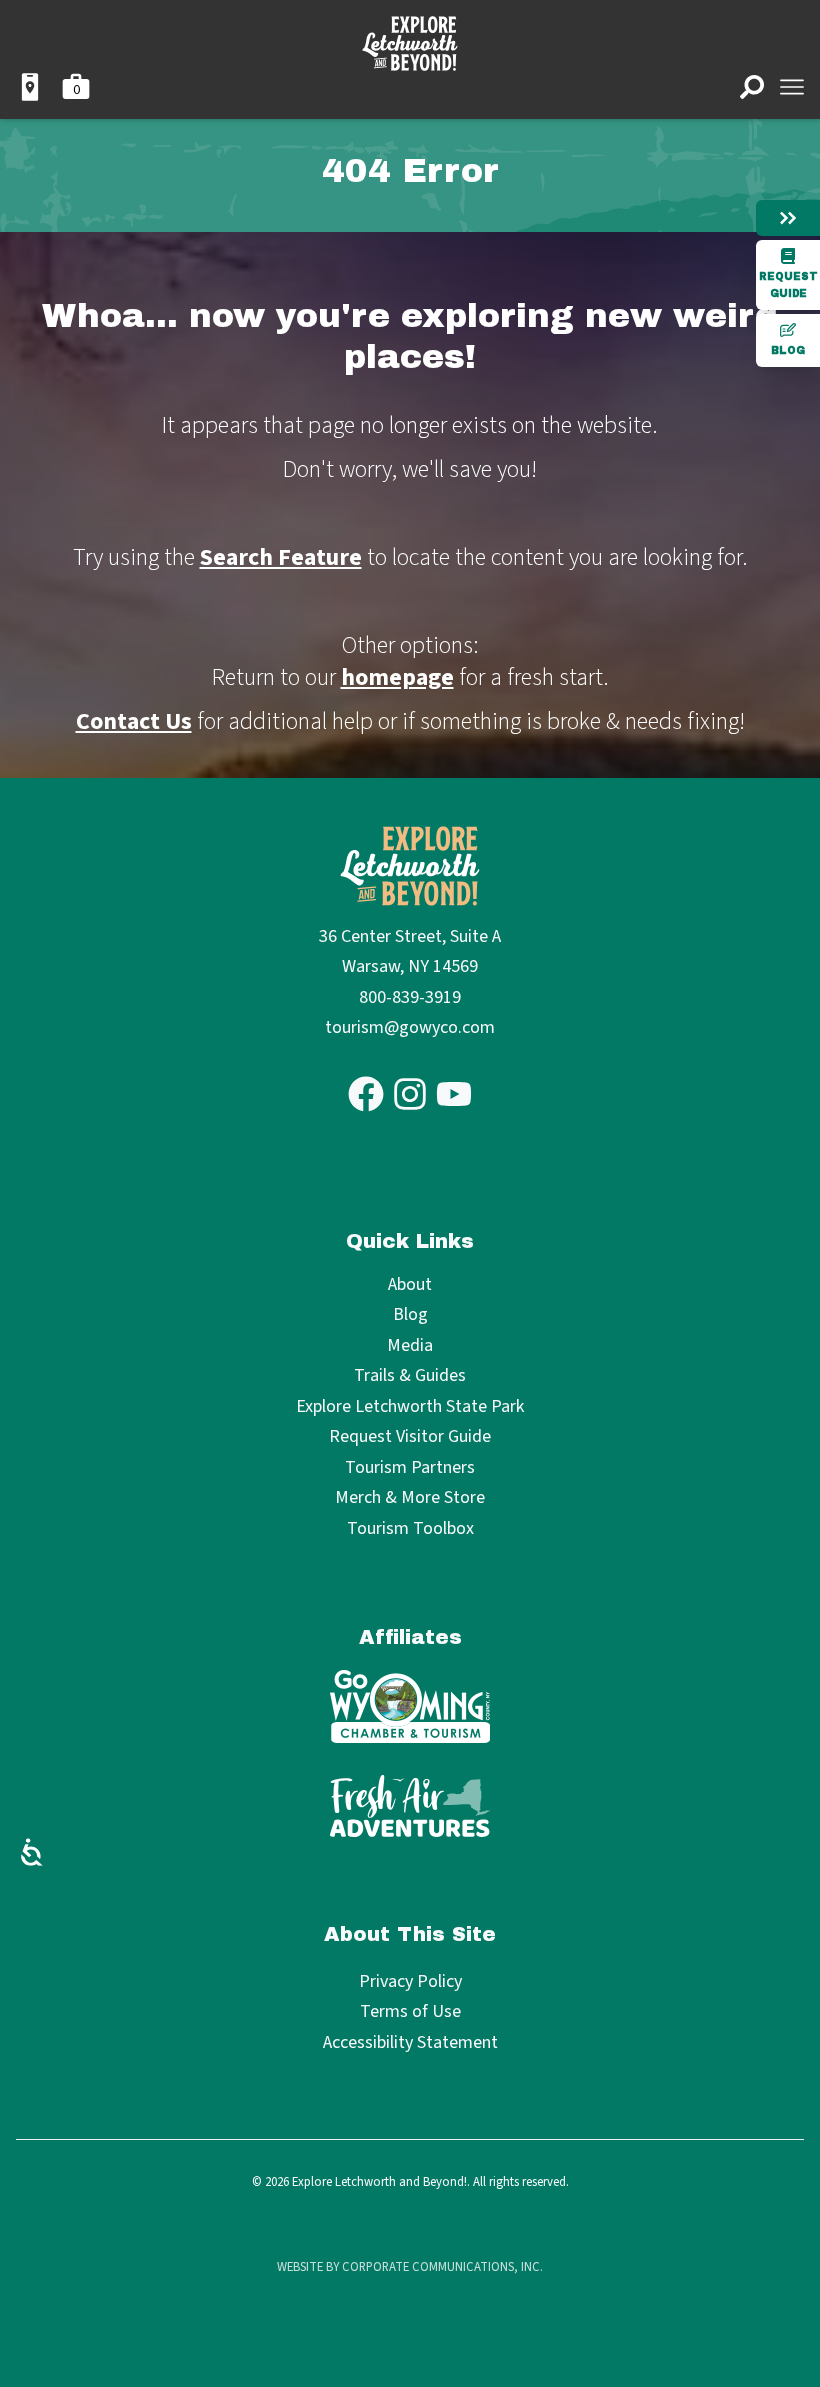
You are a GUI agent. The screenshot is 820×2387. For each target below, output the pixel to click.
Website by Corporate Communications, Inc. (410, 2267)
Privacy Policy (410, 1981)
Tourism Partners (410, 1468)
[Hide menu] (788, 218)
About (410, 1285)
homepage (397, 677)
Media (410, 1346)
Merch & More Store (410, 1498)
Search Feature (281, 557)
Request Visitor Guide (410, 1437)
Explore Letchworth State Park (410, 1407)
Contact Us (134, 721)
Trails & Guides (410, 1376)
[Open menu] (792, 87)
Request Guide (788, 285)
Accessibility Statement (410, 2042)
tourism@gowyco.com (410, 1027)
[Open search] (752, 87)
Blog (788, 350)
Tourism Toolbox (410, 1529)
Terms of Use (410, 2011)
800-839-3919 (410, 997)
